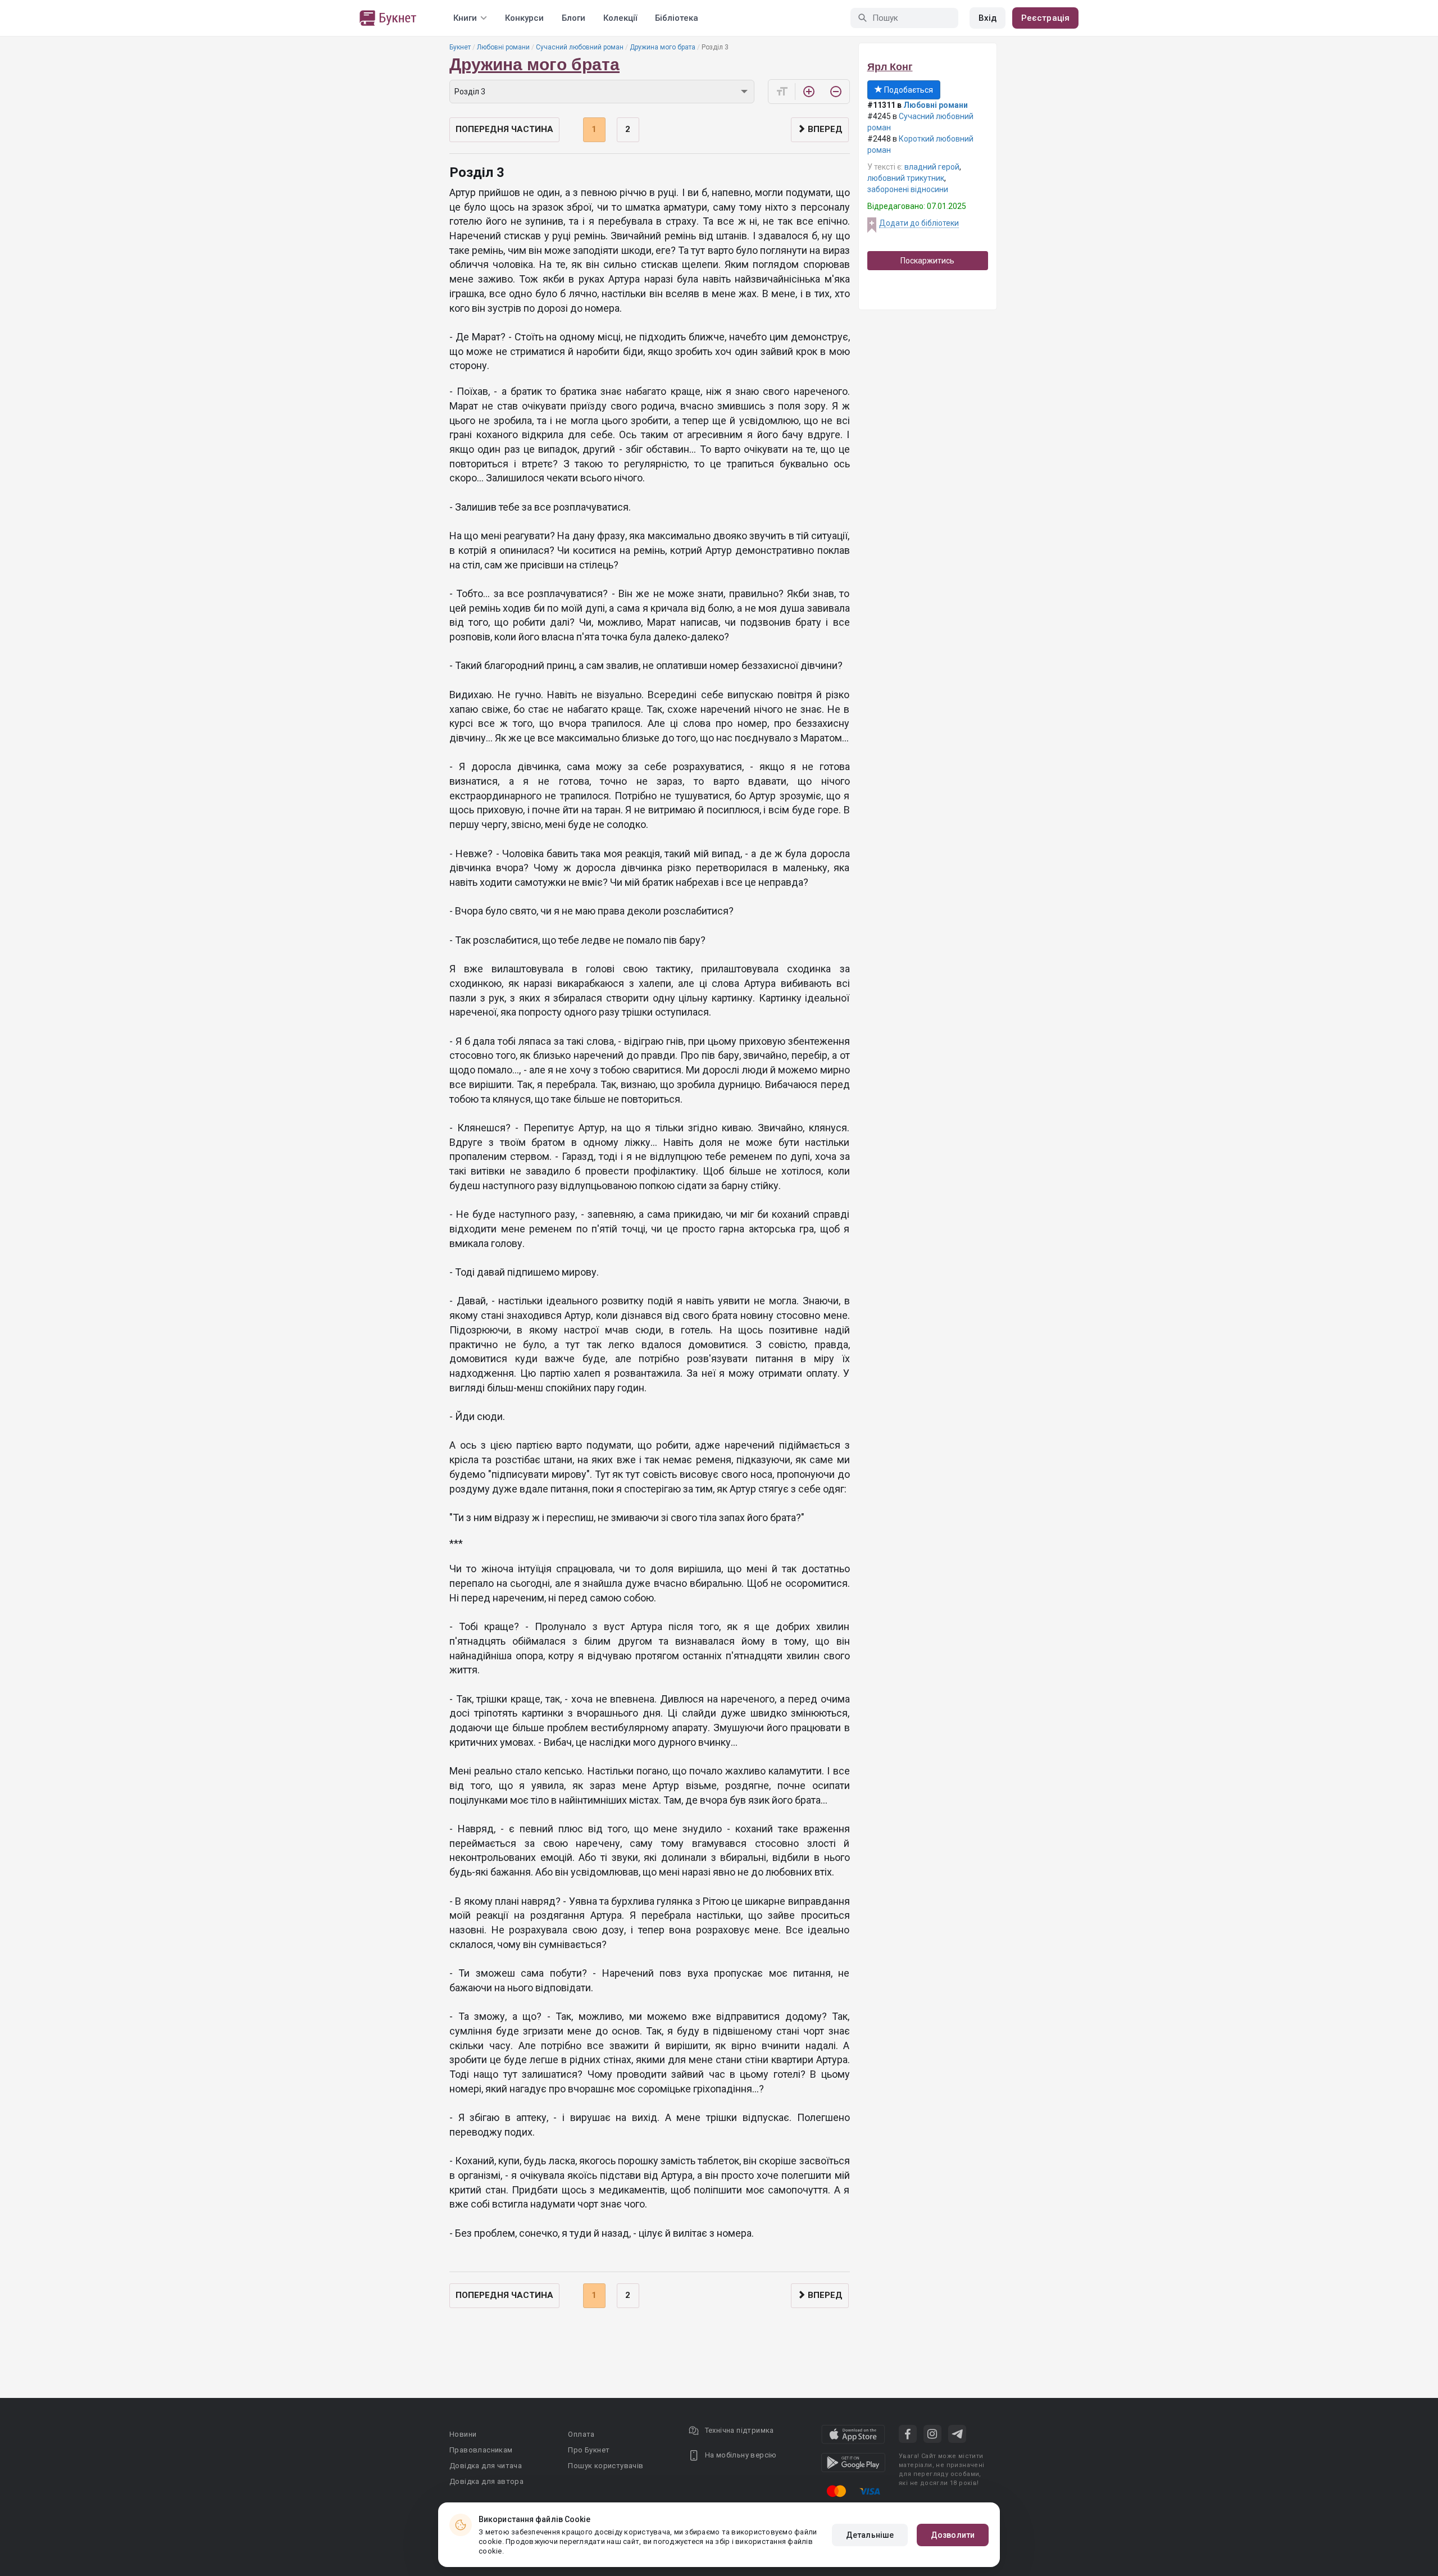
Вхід (988, 18)
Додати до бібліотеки (919, 223)
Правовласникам (481, 2450)
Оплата (581, 2434)
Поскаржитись (927, 261)
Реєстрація (1045, 18)
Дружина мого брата (663, 47)
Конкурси (524, 18)
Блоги (574, 18)
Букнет (460, 47)
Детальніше (870, 2535)
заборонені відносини (908, 189)
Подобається (908, 90)
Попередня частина (504, 129)
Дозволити (953, 2535)
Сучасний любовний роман (580, 47)
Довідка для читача (486, 2466)
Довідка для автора (486, 2481)
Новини (463, 2434)
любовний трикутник (906, 178)
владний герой (932, 167)
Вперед (824, 129)
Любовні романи (503, 47)
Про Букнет (589, 2450)
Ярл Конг (890, 67)
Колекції (620, 18)
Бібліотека (677, 18)
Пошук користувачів (606, 2466)
